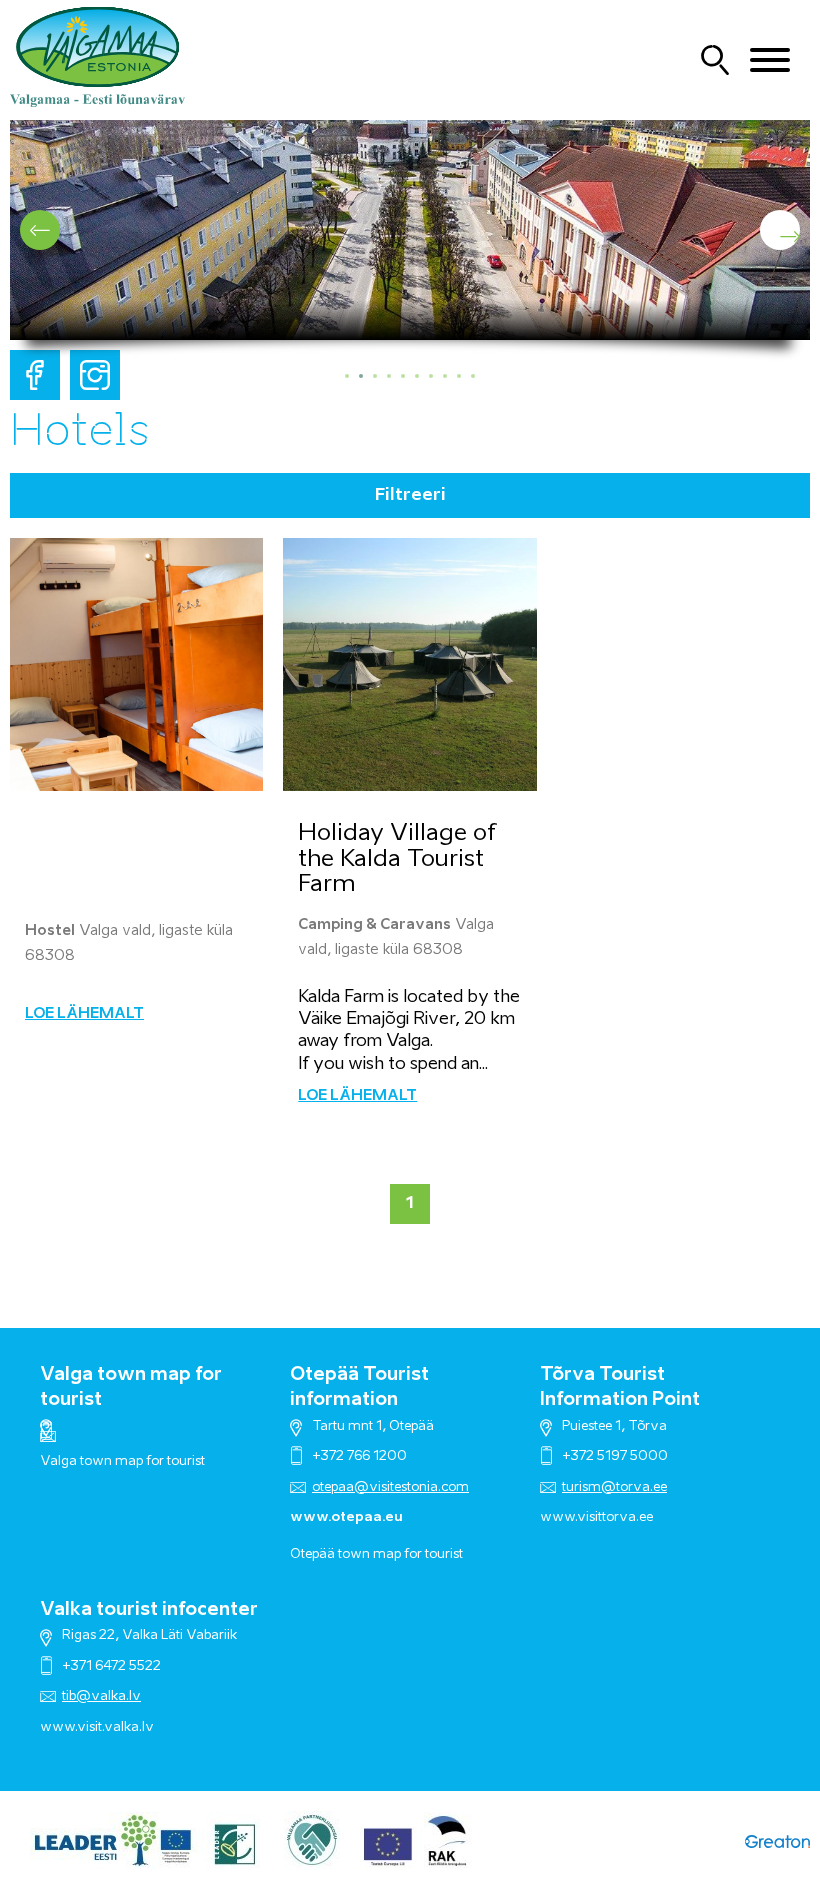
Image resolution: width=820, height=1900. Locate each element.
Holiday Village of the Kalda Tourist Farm (397, 859)
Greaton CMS (777, 1840)
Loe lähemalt (84, 1014)
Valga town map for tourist (122, 1461)
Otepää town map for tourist (376, 1554)
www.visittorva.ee (596, 1517)
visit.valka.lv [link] (115, 1727)
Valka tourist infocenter (149, 1610)
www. (58, 1727)
